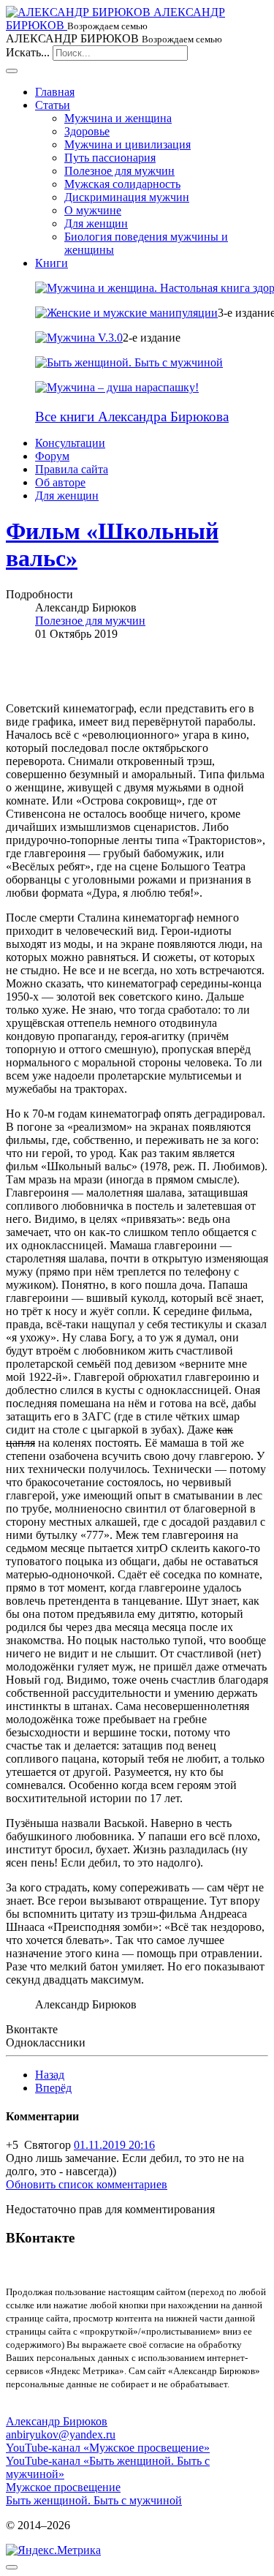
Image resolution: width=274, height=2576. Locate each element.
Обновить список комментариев (87, 2184)
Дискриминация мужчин (127, 197)
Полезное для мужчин (119, 171)
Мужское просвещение (63, 2487)
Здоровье (87, 131)
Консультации (70, 443)
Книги (52, 263)
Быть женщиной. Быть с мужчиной (94, 2500)
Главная (55, 92)
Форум (52, 456)
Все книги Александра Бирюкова (132, 417)
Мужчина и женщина (118, 118)
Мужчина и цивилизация (128, 144)
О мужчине (93, 210)
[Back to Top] (12, 2567)
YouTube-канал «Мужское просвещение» (108, 2448)
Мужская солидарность (122, 184)
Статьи (53, 105)
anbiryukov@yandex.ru (61, 2434)
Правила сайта (72, 469)
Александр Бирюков (57, 2421)
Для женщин (96, 223)
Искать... (28, 52)
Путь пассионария (110, 158)
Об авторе (60, 482)
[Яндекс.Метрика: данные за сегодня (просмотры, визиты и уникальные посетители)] (53, 2550)
